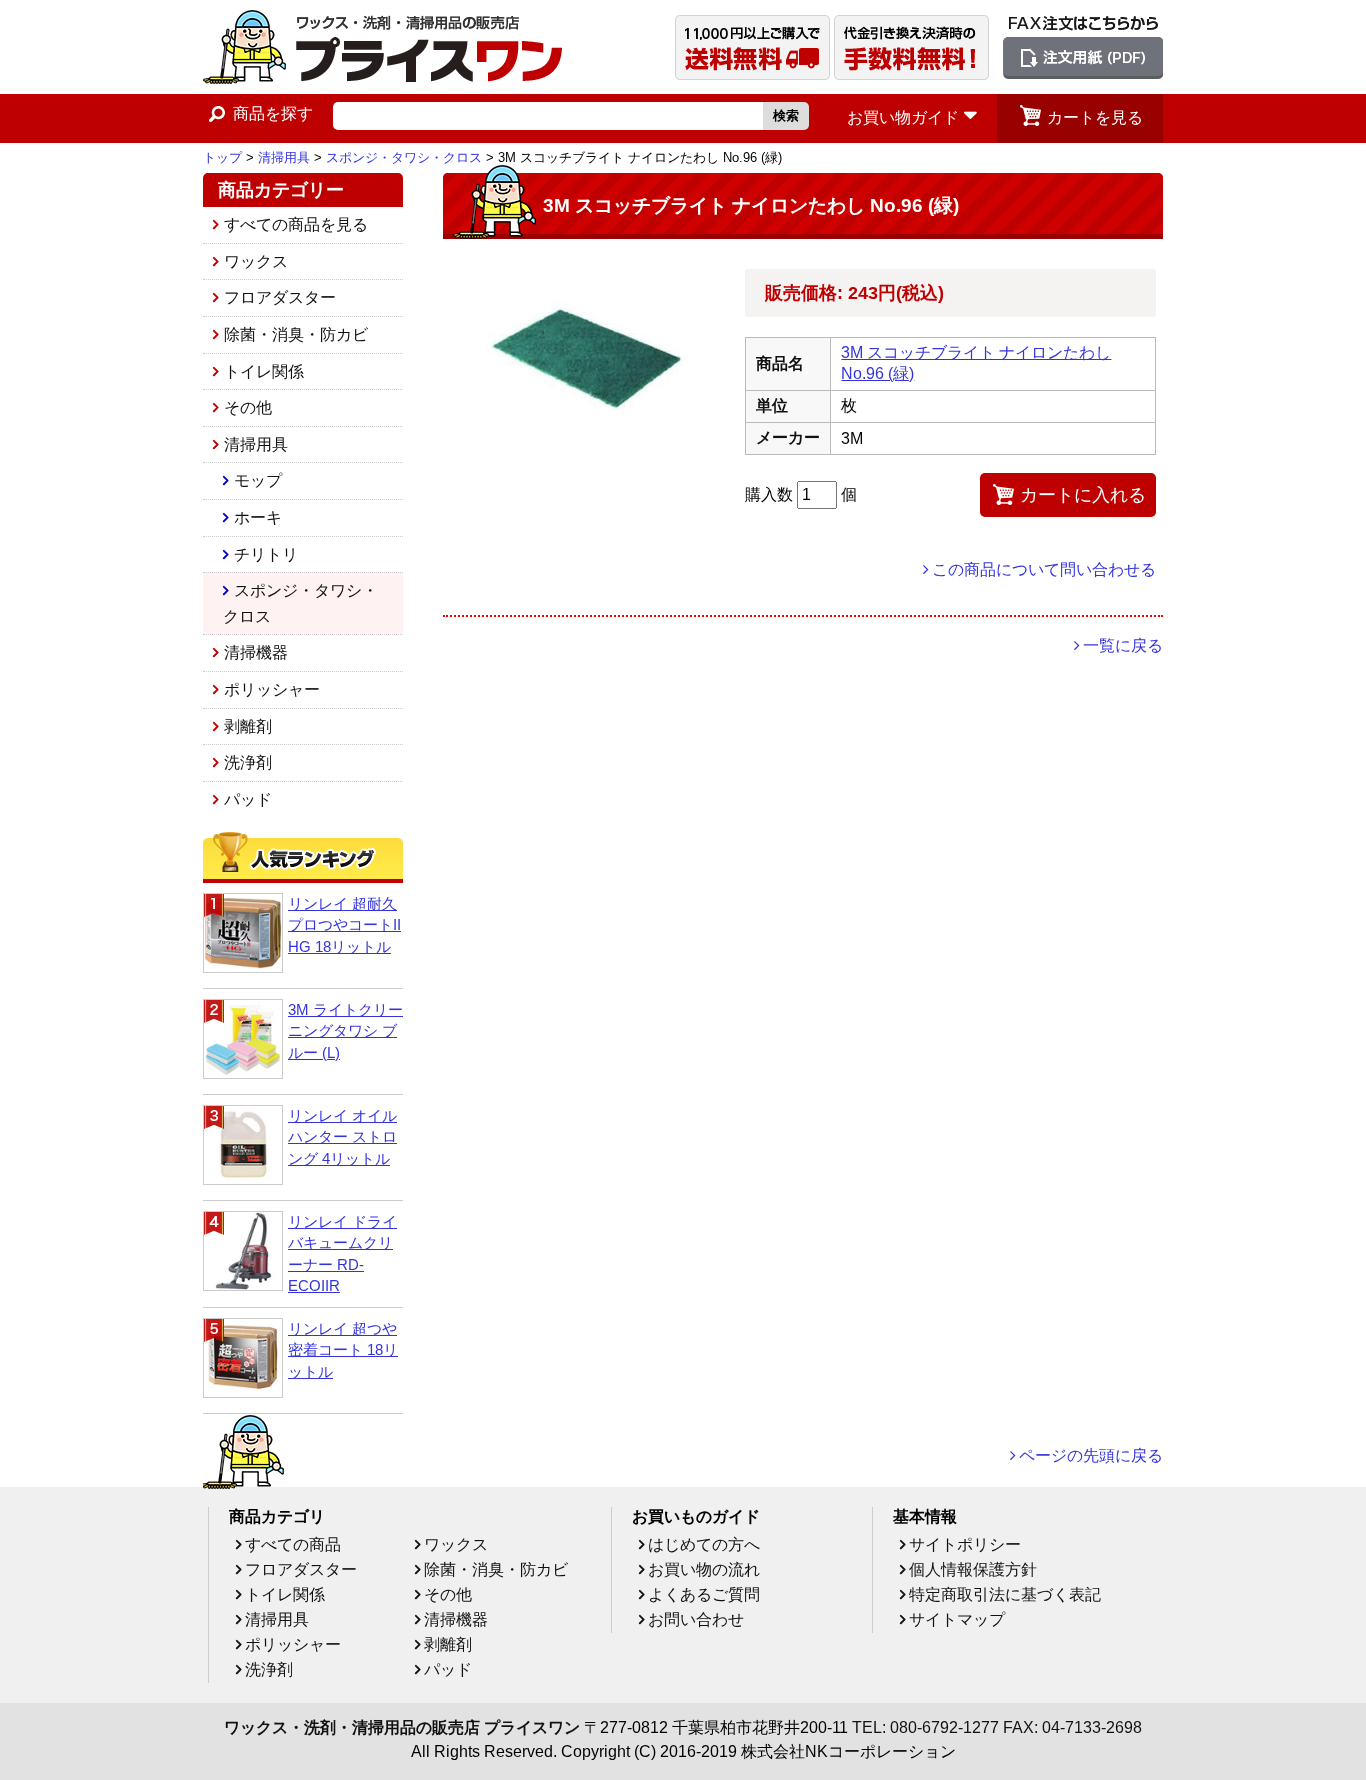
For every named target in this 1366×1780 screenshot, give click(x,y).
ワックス (256, 261)
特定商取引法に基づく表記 (1005, 1594)
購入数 (771, 494)
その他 (248, 407)
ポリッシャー (272, 689)
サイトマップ (957, 1619)
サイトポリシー (965, 1544)
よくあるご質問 (704, 1594)
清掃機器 (256, 652)
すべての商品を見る (296, 224)
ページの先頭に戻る (1091, 1455)
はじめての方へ (704, 1544)
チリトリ (266, 554)
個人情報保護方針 (973, 1569)
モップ (258, 480)
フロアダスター (280, 297)
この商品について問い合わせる (1044, 569)
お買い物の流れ (704, 1569)
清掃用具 (284, 157)
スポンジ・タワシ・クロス (404, 157)
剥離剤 (248, 726)
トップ (222, 157)
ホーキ (258, 517)
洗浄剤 (248, 762)
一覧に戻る (1123, 645)
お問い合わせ (696, 1619)
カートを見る (1095, 117)
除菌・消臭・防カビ (296, 334)
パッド (248, 799)
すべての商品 (293, 1544)
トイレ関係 (264, 371)
